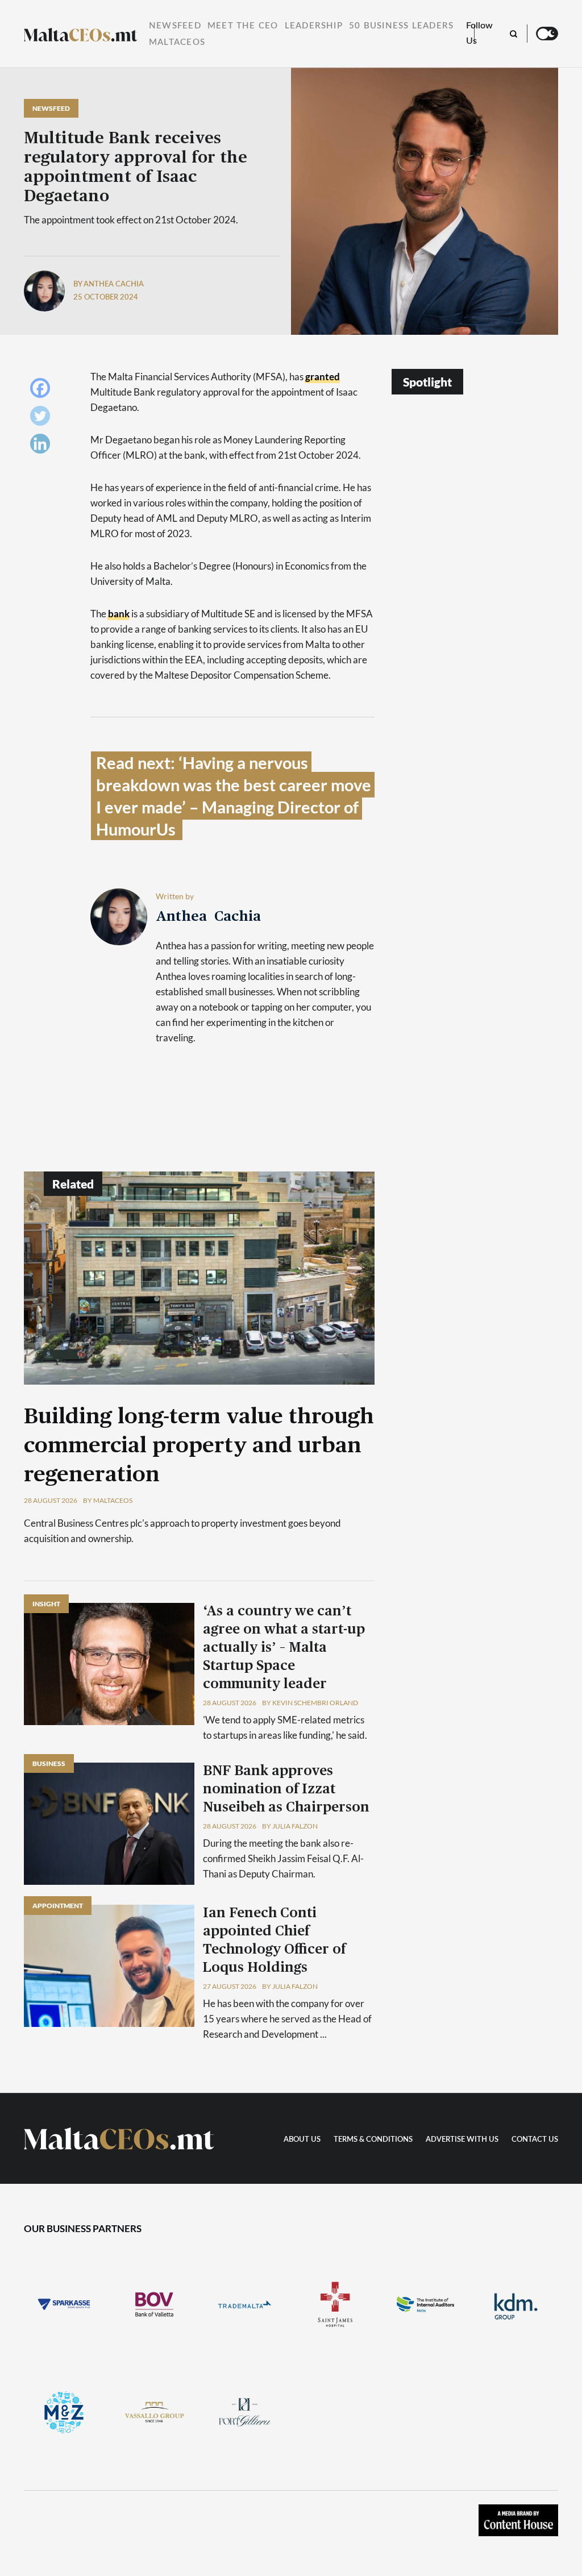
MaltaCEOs (177, 42)
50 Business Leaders (401, 26)
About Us (302, 2140)
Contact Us (535, 2140)
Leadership (314, 26)
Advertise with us (462, 2140)
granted (323, 377)
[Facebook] (43, 391)
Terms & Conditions (373, 2140)
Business (49, 1763)
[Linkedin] (43, 446)
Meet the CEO (243, 26)
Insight (46, 1604)
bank (119, 614)
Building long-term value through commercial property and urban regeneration (199, 1446)
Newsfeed (175, 26)
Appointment (58, 1906)
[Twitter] (43, 419)
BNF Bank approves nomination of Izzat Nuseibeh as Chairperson (286, 1789)
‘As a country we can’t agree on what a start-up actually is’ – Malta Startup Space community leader (284, 1648)
